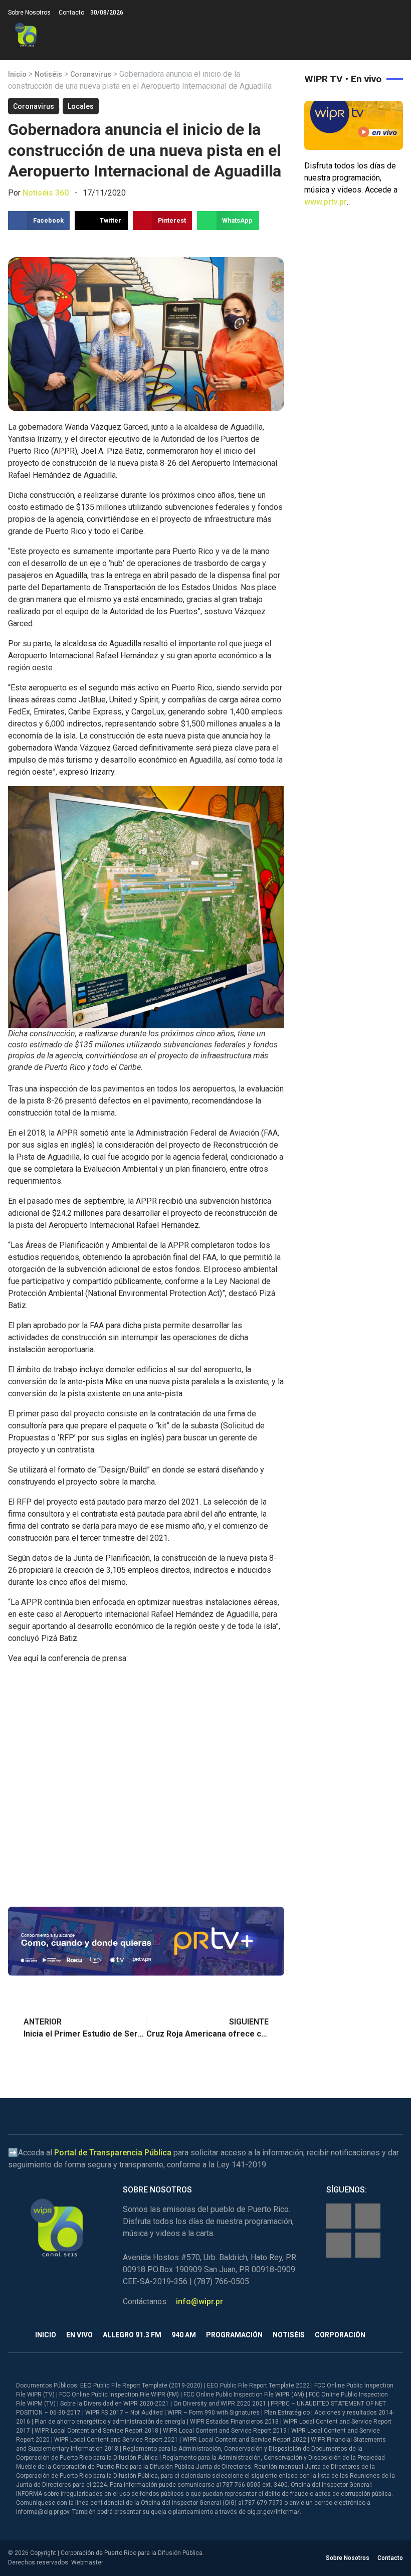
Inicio (17, 74)
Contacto (71, 13)
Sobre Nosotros (29, 13)
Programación (234, 2335)
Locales (81, 106)
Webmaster (87, 2562)
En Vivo (79, 2335)
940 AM (184, 2335)
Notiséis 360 (46, 193)
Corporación (340, 2335)
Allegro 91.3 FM (132, 2335)
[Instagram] (368, 2216)
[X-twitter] (339, 2245)
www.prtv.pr (326, 202)
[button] (395, 35)
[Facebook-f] (339, 2216)
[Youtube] (368, 2245)
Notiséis (48, 74)
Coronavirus (91, 74)
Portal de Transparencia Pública (113, 2153)
